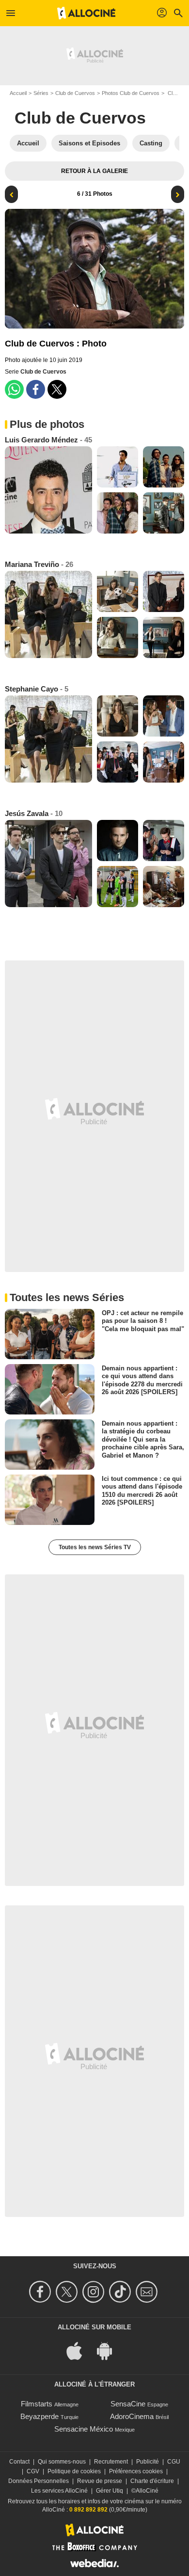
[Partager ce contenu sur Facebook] (36, 389)
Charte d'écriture (152, 2481)
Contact (19, 2462)
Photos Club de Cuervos (131, 93)
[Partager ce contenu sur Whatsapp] (14, 389)
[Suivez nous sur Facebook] (41, 2292)
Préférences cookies (136, 2471)
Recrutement (111, 2462)
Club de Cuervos (75, 93)
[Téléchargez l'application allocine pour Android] (110, 2350)
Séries (41, 93)
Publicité (148, 2462)
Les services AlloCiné (59, 2491)
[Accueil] (86, 13)
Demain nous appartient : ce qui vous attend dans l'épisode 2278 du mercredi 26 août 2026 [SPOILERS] (142, 1380)
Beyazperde (39, 2416)
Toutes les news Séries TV (95, 1547)
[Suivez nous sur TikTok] (121, 2292)
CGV (33, 2471)
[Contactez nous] (148, 2292)
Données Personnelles (39, 2481)
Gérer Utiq (110, 2491)
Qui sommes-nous (62, 2462)
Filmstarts (37, 2404)
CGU (174, 2462)
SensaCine (128, 2404)
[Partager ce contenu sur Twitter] (57, 389)
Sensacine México (84, 2429)
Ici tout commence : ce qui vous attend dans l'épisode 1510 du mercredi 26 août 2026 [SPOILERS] (142, 1491)
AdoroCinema (132, 2416)
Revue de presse (100, 2481)
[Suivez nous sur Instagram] (95, 2292)
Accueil (18, 93)
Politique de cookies (74, 2471)
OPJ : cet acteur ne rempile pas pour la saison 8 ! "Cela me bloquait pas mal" (143, 1321)
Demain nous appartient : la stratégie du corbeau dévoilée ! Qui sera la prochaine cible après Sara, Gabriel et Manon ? (143, 1439)
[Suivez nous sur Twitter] (68, 2292)
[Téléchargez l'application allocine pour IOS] (79, 2350)
